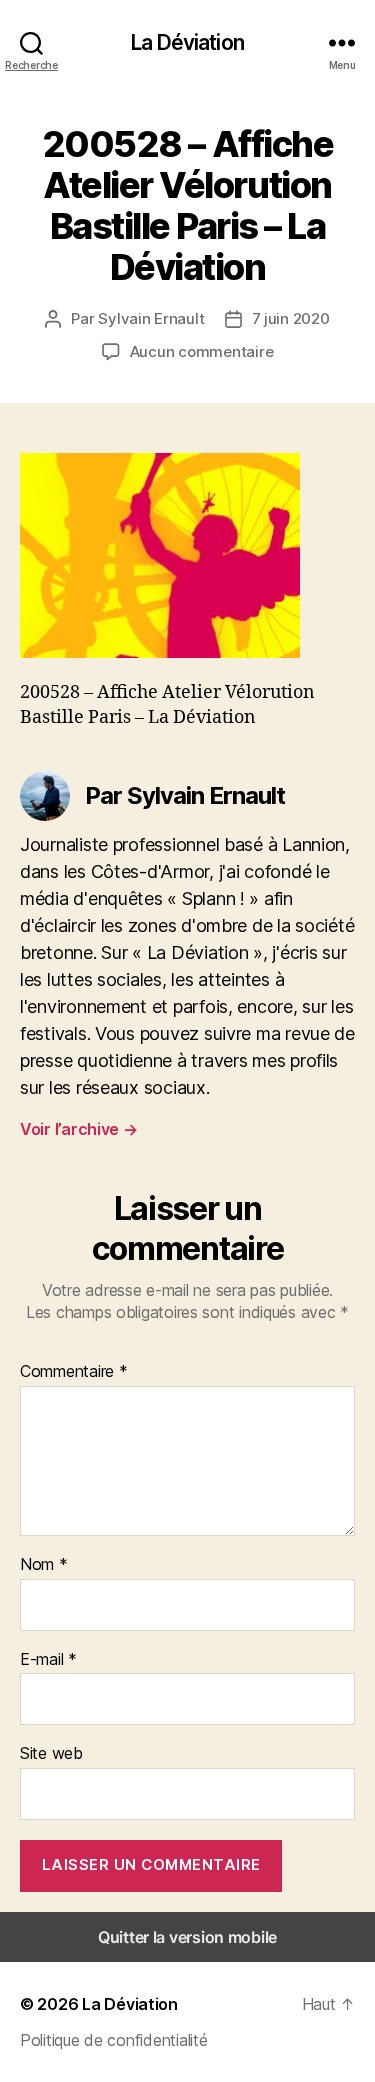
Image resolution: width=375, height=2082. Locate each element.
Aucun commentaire (202, 351)
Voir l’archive (79, 1129)
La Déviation (187, 42)
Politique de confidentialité (113, 2040)
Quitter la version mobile (187, 1937)
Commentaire (74, 1372)
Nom (44, 1565)
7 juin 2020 (291, 318)
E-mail (48, 1660)
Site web (51, 1754)
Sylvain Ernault (151, 318)
